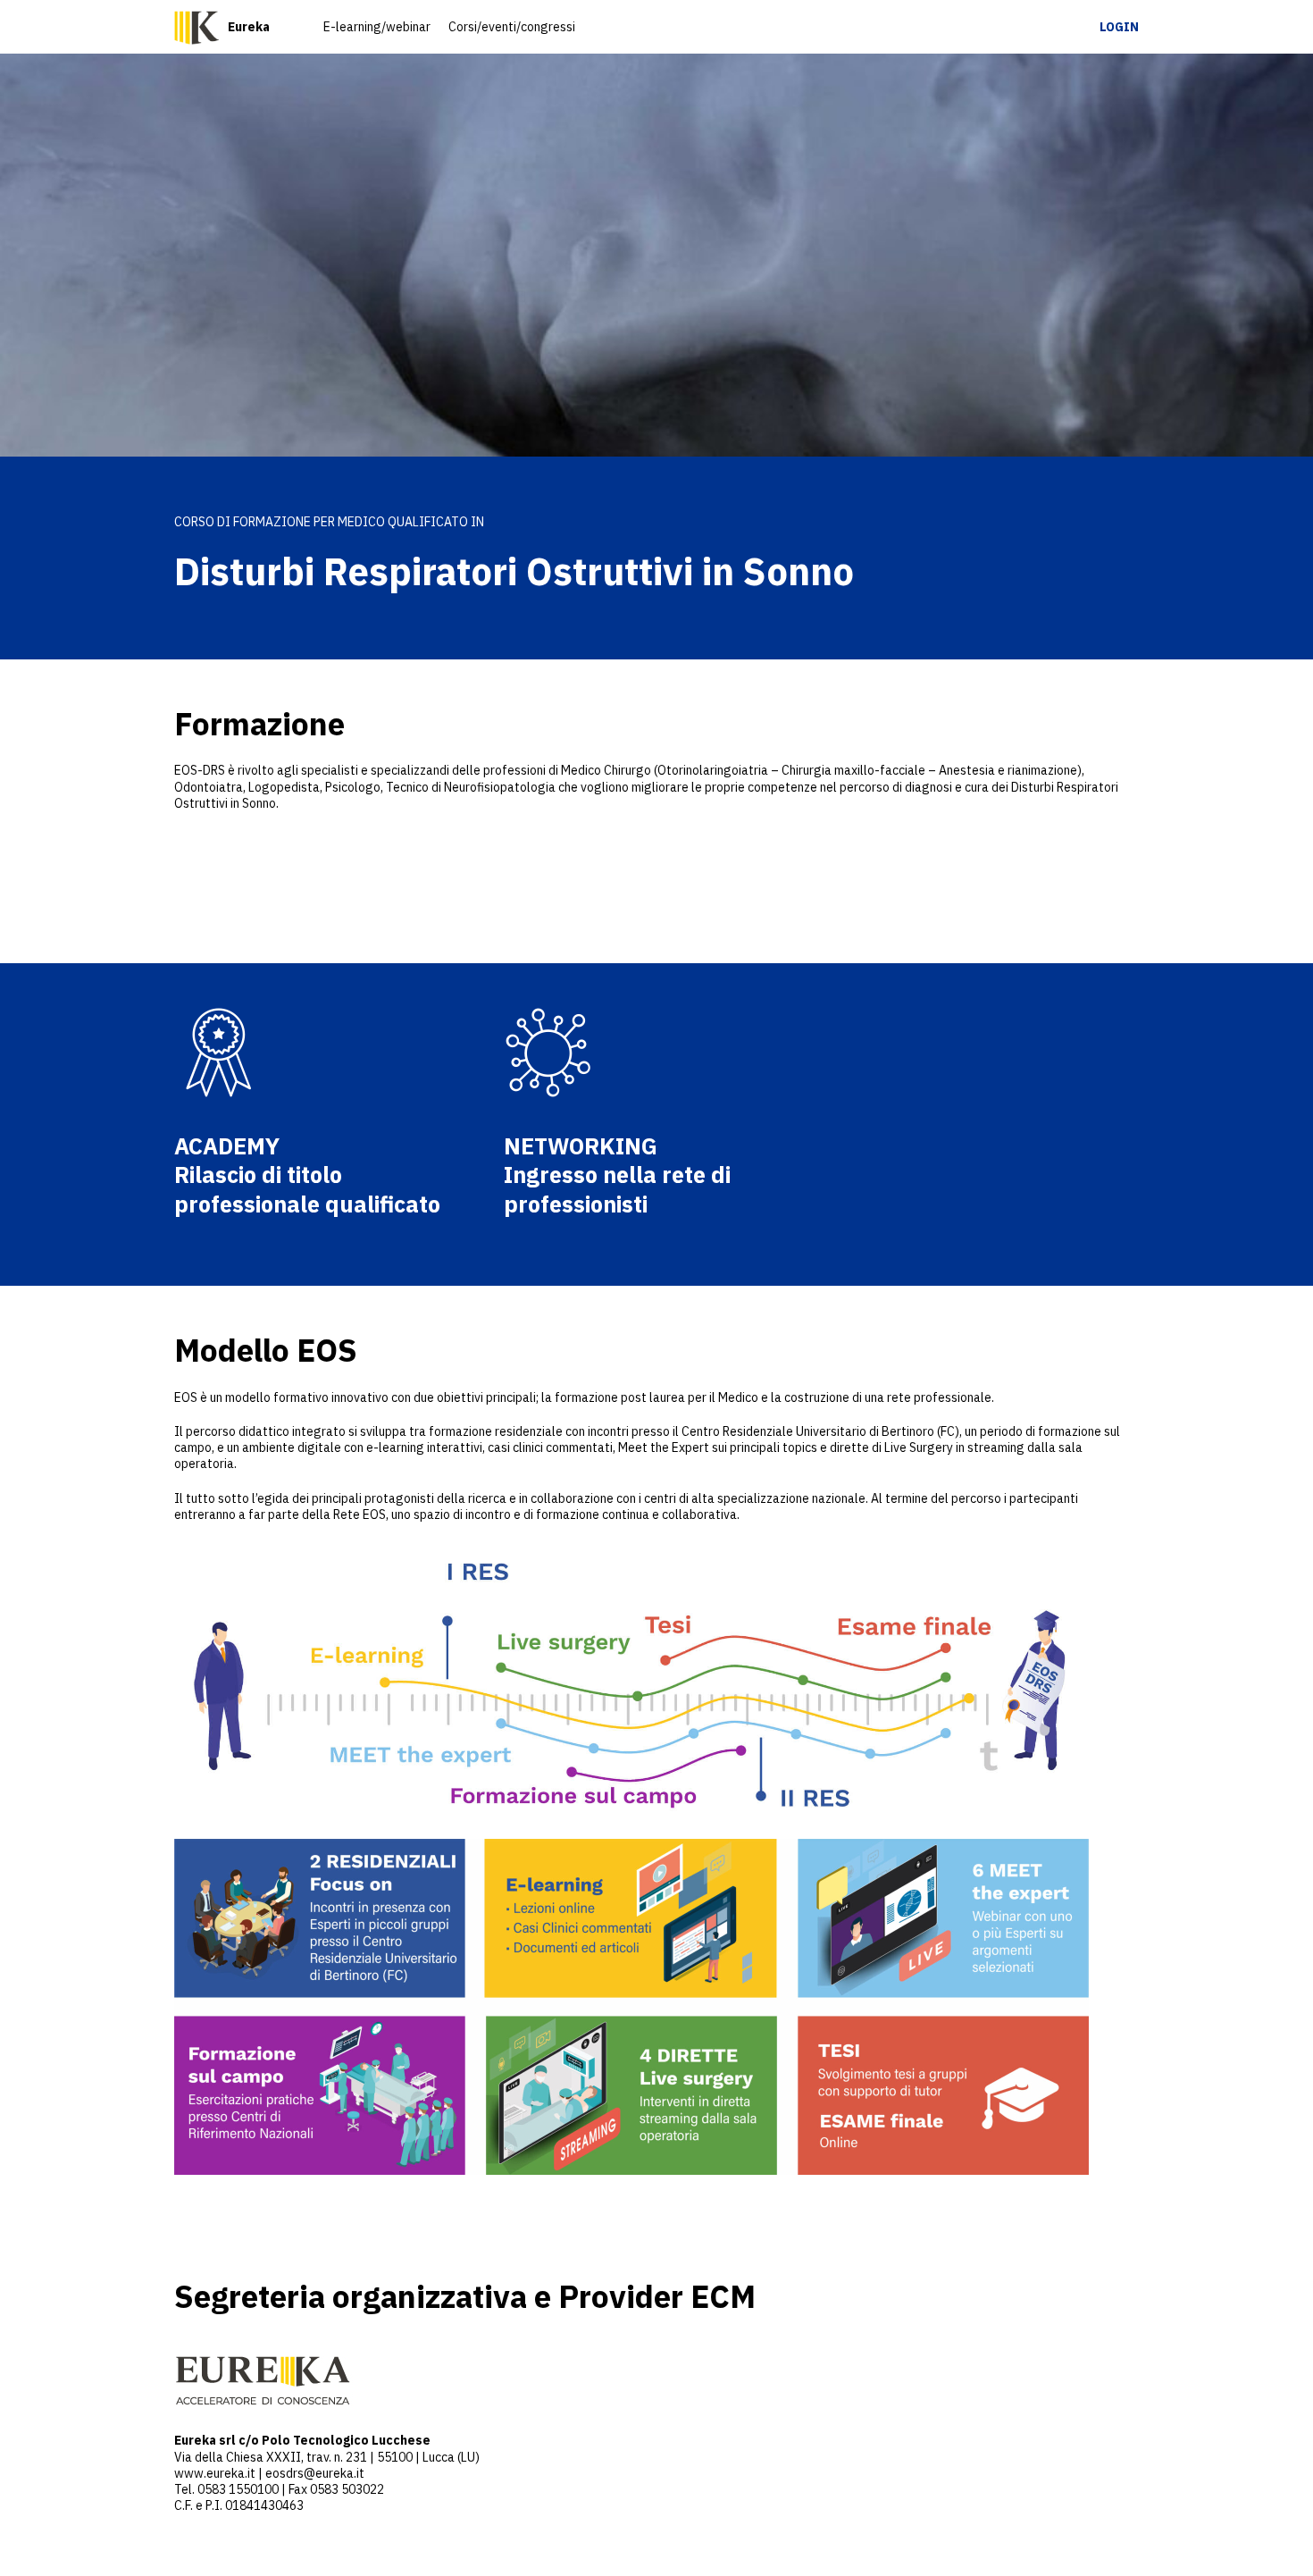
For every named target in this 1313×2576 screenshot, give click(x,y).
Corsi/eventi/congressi (512, 27)
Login (1119, 27)
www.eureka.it (215, 2473)
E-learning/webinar (377, 27)
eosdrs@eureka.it (315, 2473)
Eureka (249, 27)
